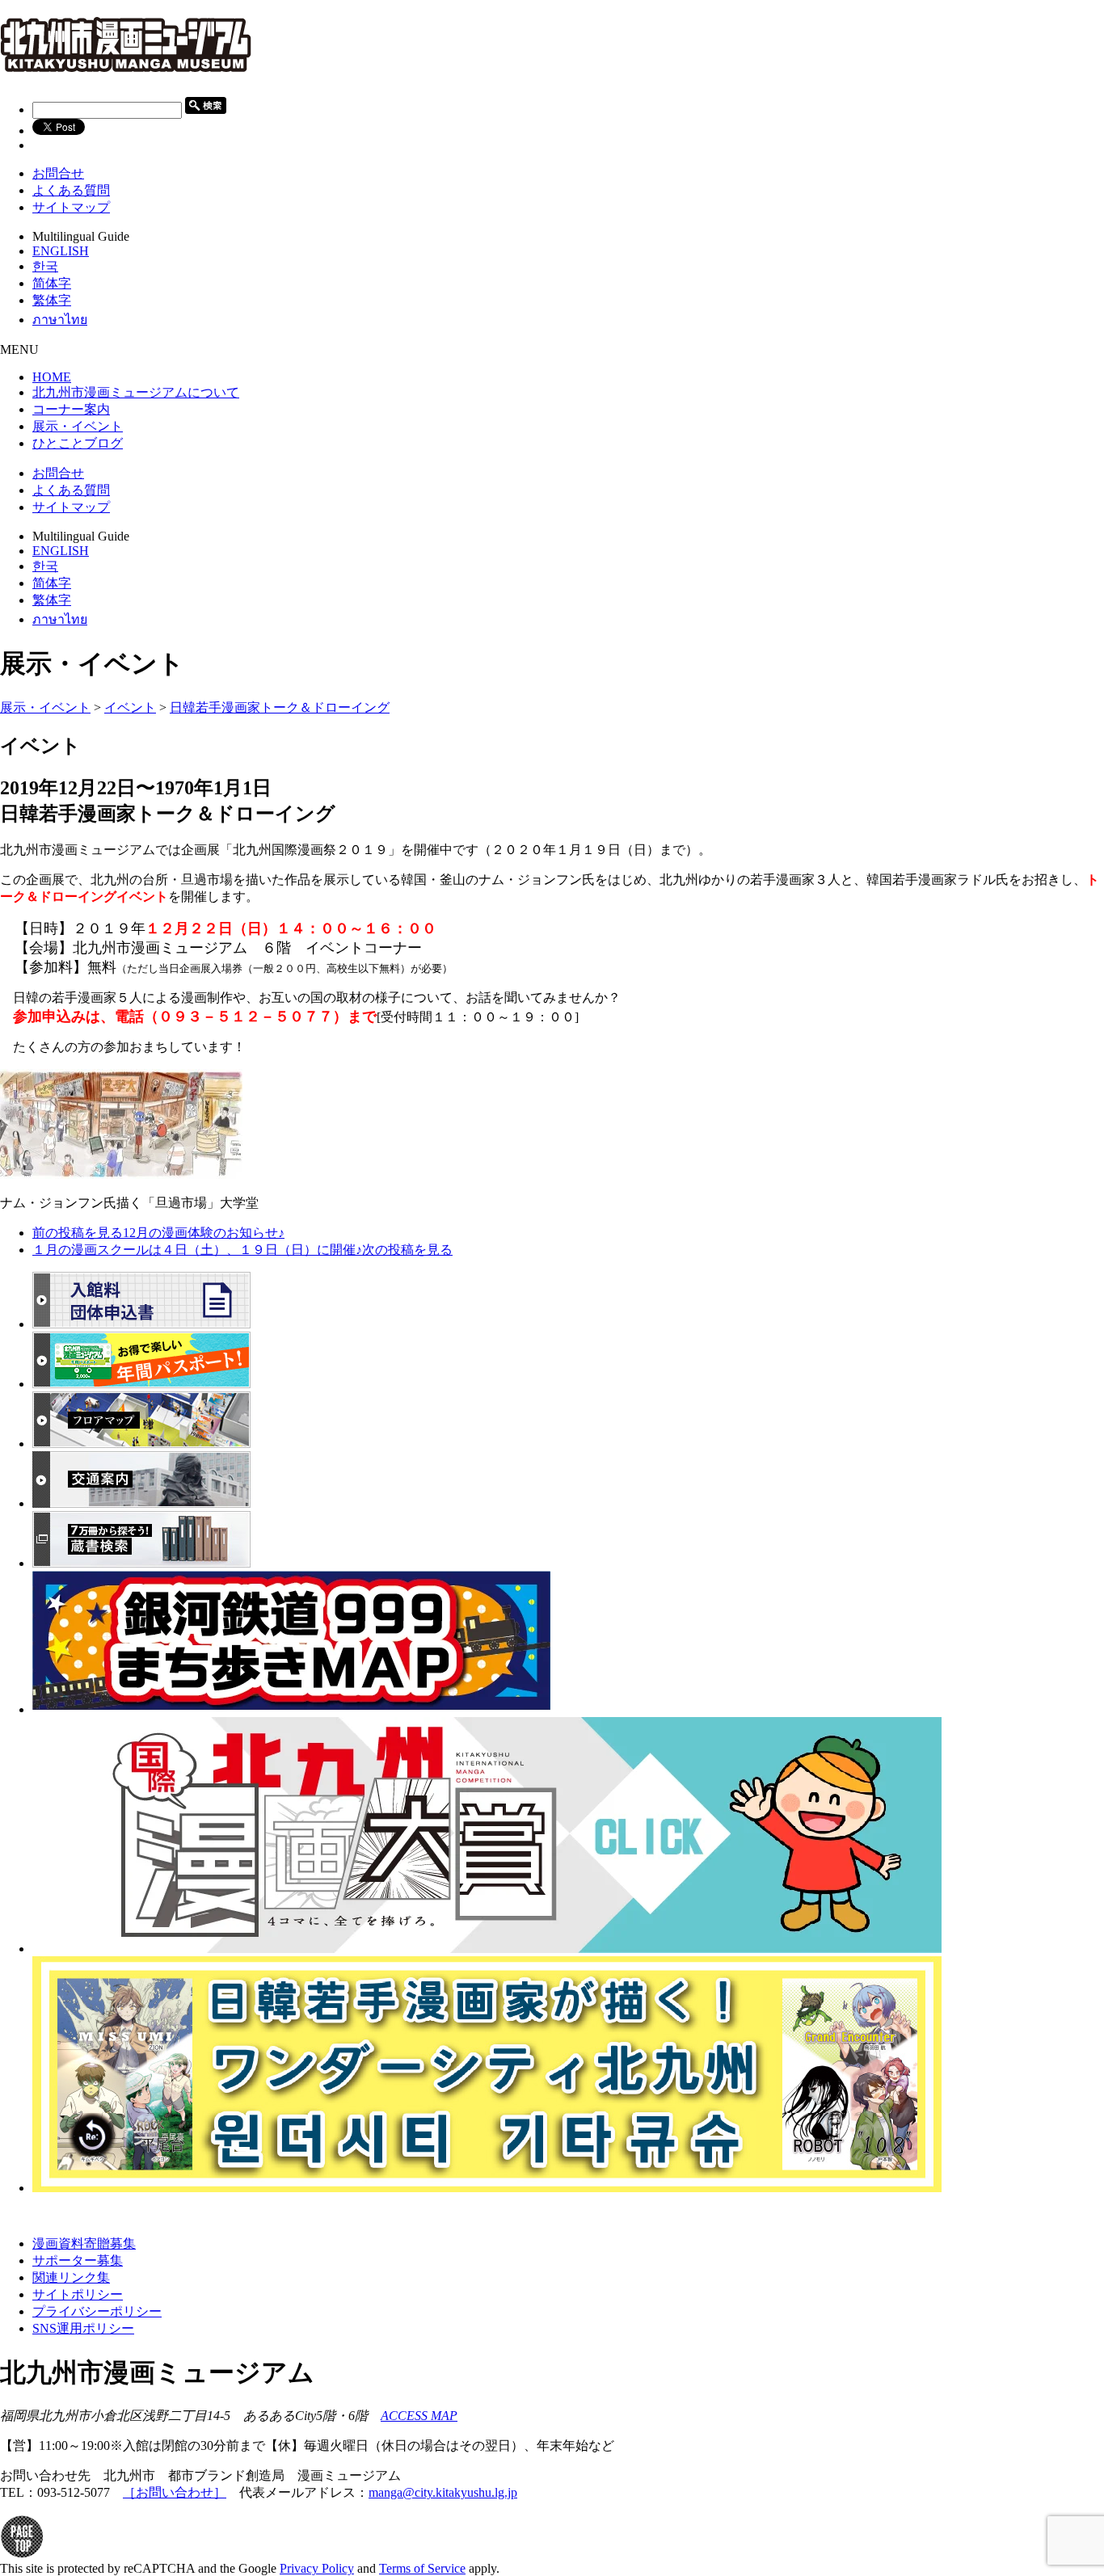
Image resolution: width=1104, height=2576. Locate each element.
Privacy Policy (317, 2568)
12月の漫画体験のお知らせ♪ (158, 1233)
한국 (45, 266)
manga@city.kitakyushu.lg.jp (443, 2492)
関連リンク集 (71, 2277)
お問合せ (58, 173)
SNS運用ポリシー (83, 2328)
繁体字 (52, 300)
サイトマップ (71, 207)
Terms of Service (422, 2568)
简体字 (52, 283)
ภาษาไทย (60, 320)
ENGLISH (61, 251)
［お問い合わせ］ (175, 2492)
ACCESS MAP (419, 2416)
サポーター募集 (78, 2260)
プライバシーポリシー (97, 2311)
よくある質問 (71, 190)
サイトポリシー (78, 2294)
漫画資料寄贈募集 (84, 2243)
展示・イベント (45, 707)
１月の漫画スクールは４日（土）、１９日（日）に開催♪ (242, 1250)
